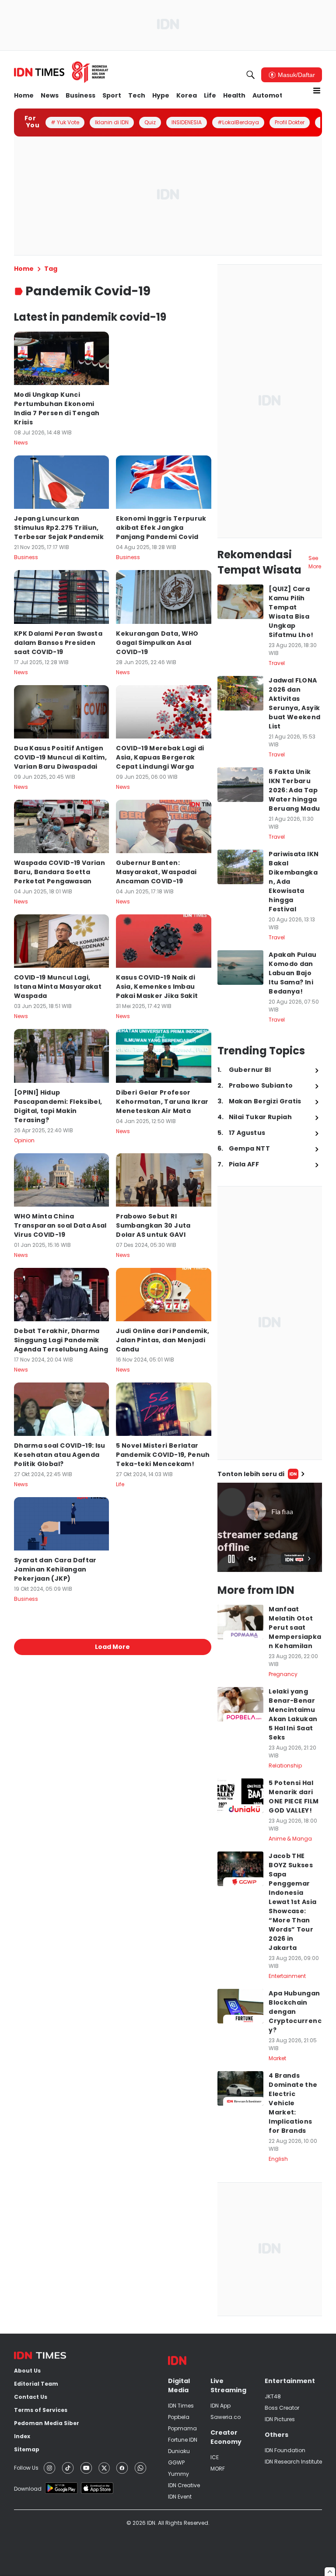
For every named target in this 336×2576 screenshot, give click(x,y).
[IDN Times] (61, 72)
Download (28, 2489)
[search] (251, 75)
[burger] (317, 91)
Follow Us (26, 2468)
